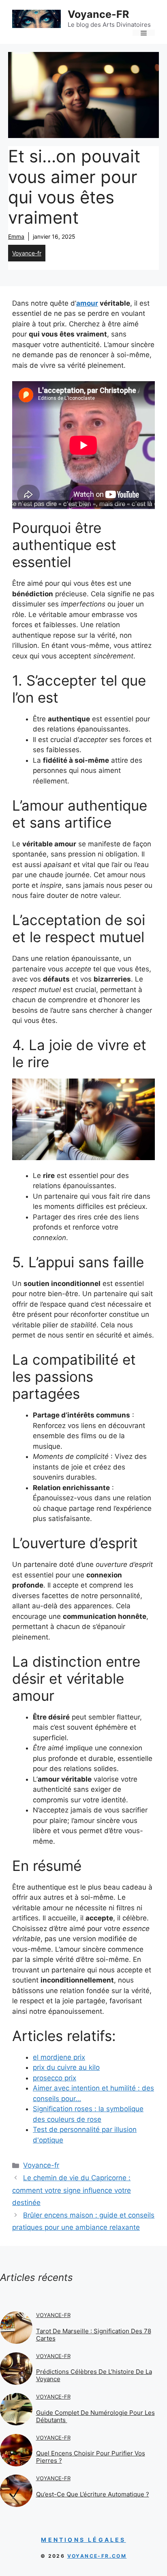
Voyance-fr (27, 253)
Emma (16, 236)
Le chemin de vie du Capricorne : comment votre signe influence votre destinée (72, 2190)
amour (87, 303)
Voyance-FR (98, 14)
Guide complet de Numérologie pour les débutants (95, 2416)
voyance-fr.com (97, 2556)
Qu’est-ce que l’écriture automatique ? (93, 2494)
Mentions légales (83, 2540)
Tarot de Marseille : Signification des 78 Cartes (94, 2335)
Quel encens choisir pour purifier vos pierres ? (91, 2457)
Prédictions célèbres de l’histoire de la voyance (94, 2375)
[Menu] (144, 33)
